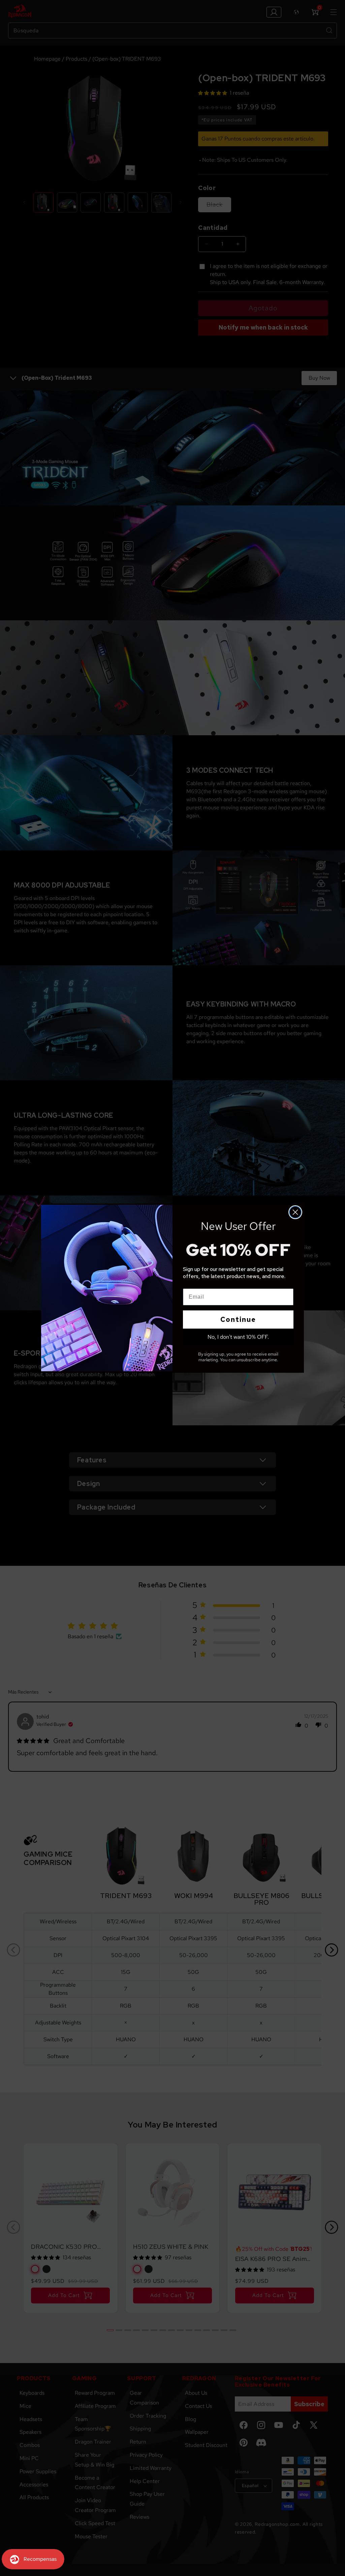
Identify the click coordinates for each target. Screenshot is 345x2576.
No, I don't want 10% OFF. (238, 1337)
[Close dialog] (295, 1212)
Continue (238, 1320)
